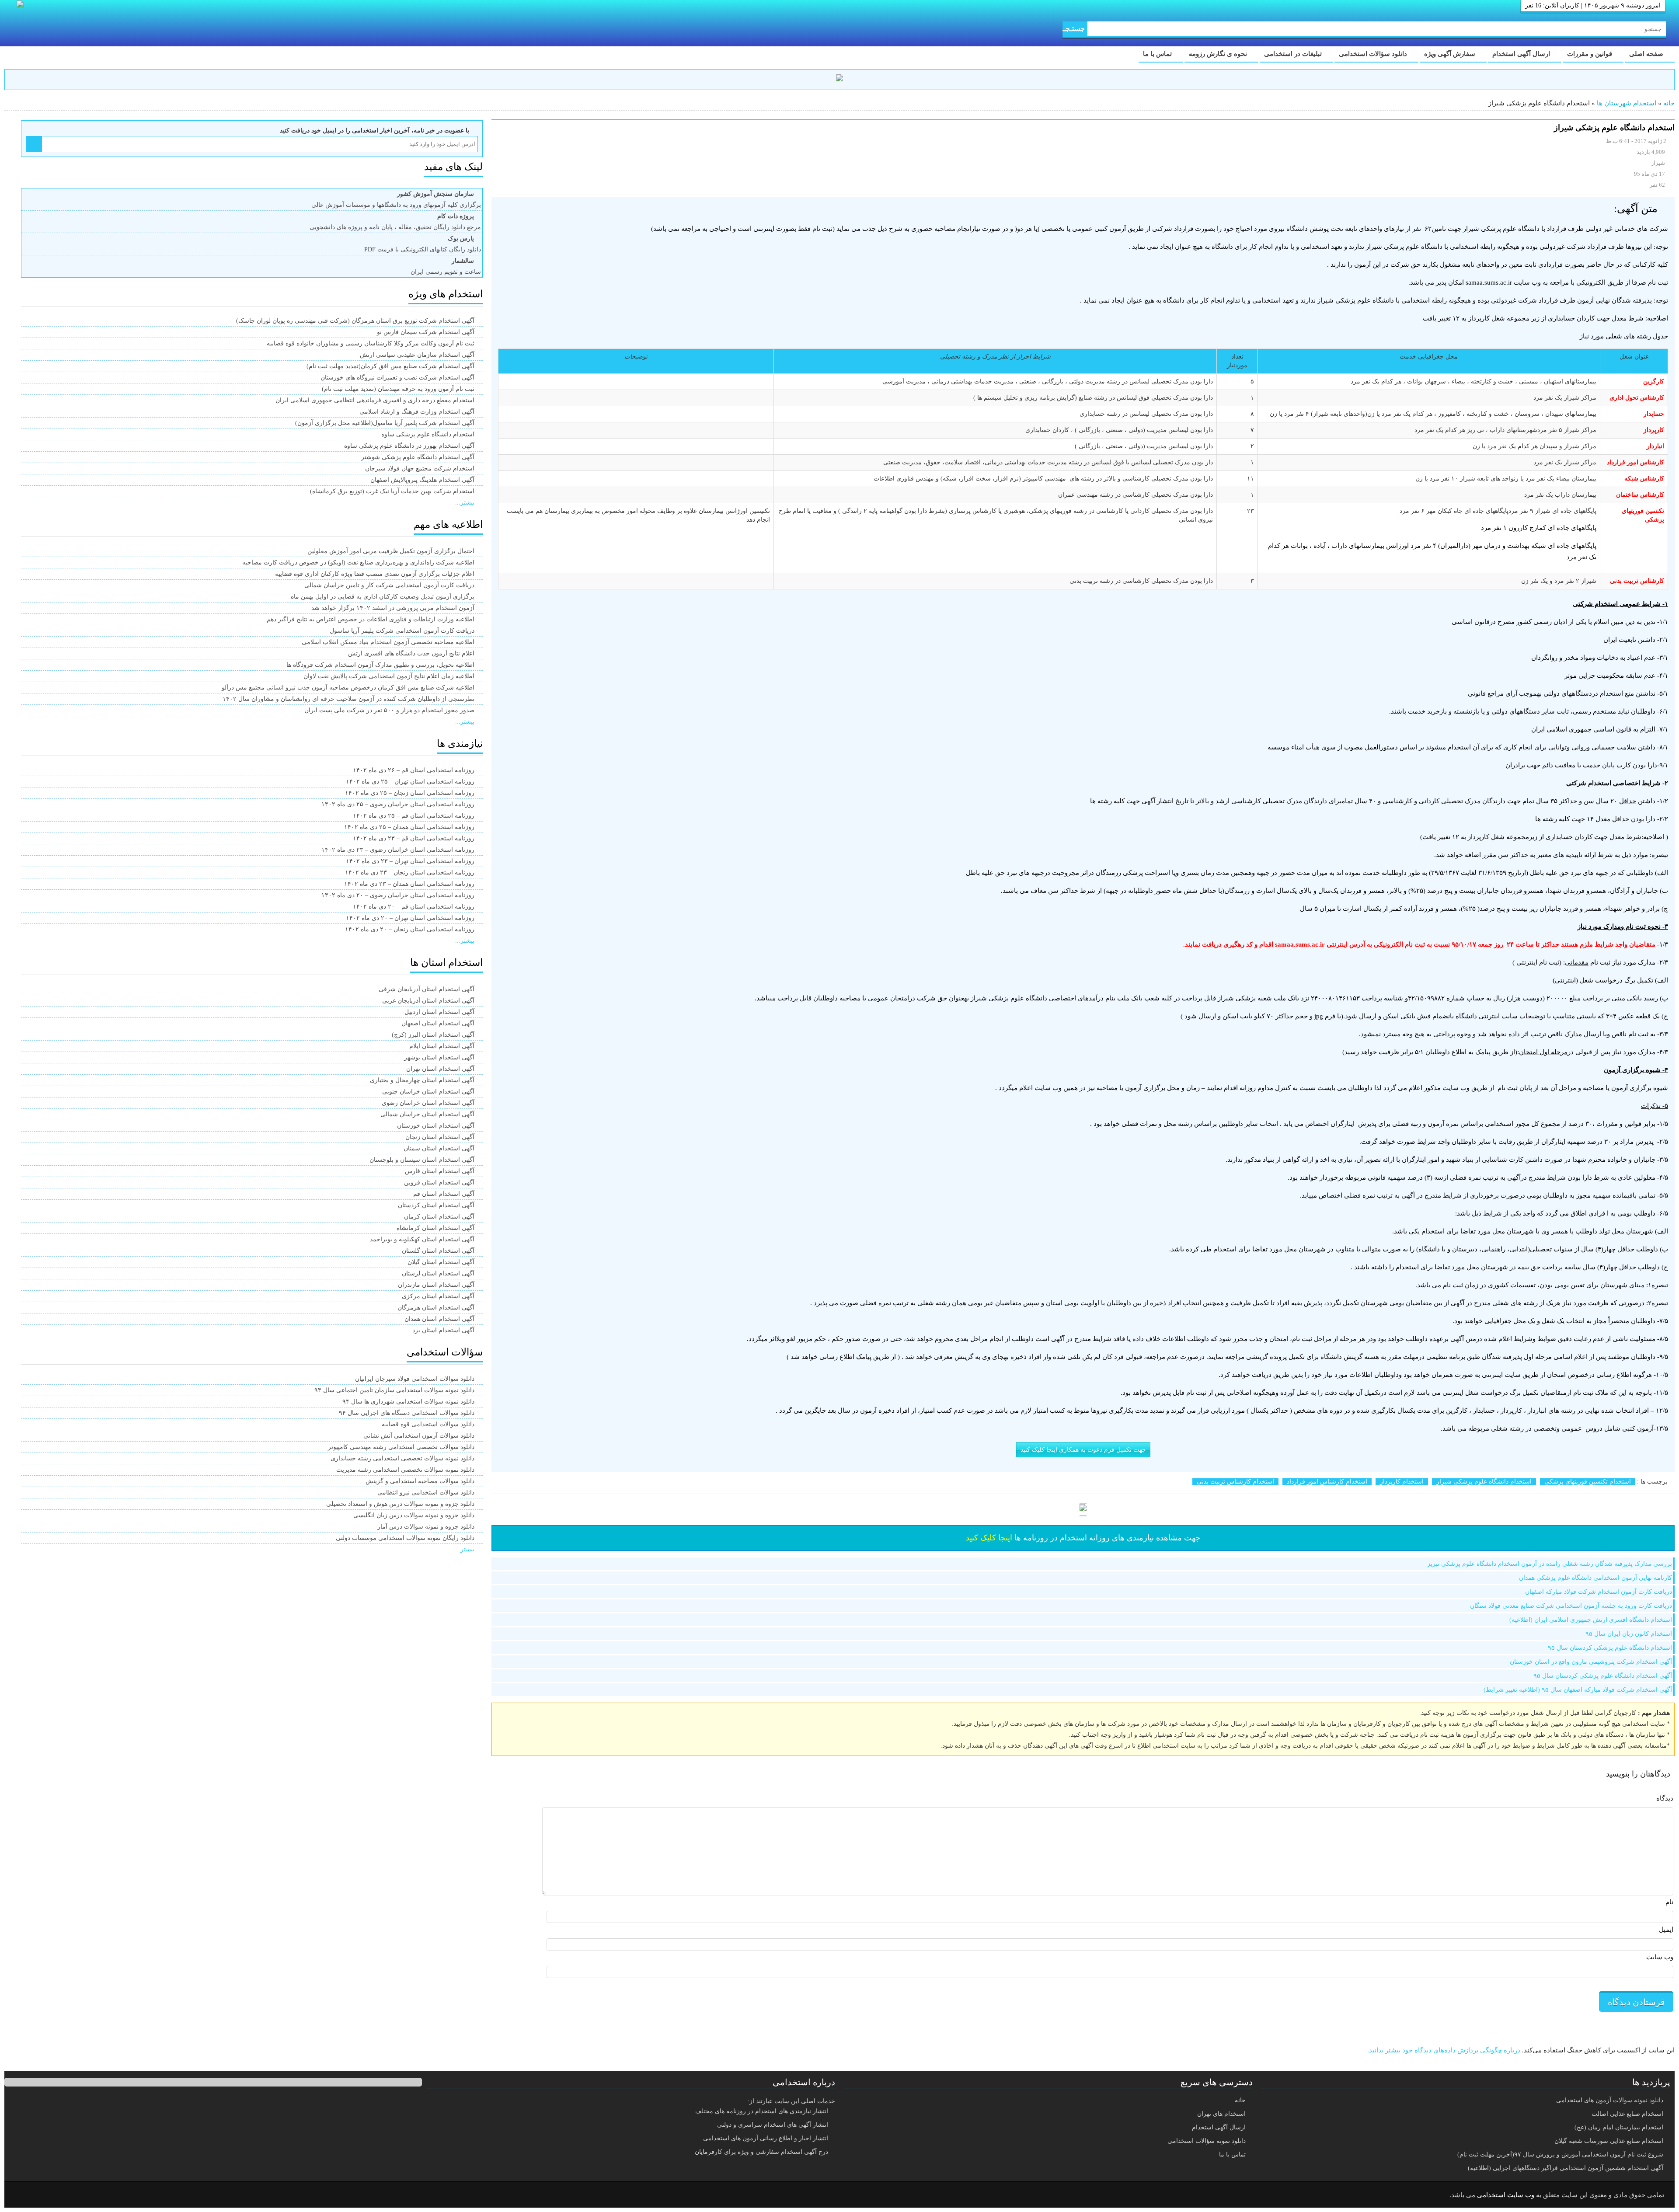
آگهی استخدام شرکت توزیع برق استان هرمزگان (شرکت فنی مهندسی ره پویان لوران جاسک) (355, 321)
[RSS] (24, 2195)
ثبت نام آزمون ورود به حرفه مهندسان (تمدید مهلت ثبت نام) (398, 389)
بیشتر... (465, 503)
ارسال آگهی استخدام (1522, 54)
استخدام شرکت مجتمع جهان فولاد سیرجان (420, 469)
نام (1669, 1902)
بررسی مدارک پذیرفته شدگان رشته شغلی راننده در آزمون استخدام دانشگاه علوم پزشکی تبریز (1550, 1564)
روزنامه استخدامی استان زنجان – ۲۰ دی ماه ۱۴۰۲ (410, 929)
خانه (1669, 103)
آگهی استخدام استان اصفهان (438, 1023)
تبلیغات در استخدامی (1294, 54)
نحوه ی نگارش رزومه (1219, 54)
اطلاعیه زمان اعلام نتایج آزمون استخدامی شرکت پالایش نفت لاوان (389, 676)
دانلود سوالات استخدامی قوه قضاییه (428, 1424)
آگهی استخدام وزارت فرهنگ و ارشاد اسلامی (417, 412)
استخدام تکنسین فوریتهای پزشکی (1588, 1482)
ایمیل (1666, 1930)
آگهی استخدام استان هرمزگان (436, 1308)
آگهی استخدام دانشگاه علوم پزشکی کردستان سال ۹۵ (1603, 1676)
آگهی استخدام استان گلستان (438, 1251)
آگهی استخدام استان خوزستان (436, 1126)
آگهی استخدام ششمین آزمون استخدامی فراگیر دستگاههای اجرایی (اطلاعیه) (1566, 2168)
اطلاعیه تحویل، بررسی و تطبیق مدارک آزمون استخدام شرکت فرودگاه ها (380, 665)
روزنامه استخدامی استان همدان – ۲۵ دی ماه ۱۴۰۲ (409, 827)
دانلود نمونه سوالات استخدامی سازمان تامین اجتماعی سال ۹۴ (394, 1390)
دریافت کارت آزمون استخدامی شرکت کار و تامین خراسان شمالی (389, 585)
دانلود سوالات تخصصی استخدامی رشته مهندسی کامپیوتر (401, 1447)
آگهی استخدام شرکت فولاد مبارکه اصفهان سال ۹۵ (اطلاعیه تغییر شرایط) (1578, 1690)
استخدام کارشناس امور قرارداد (1327, 1482)
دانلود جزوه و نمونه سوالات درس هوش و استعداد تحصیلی (400, 1504)
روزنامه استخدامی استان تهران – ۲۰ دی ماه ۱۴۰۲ (410, 918)
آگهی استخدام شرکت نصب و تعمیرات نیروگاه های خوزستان (397, 378)
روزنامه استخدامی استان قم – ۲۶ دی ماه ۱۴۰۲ (414, 770)
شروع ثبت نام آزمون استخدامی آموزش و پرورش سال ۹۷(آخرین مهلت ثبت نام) (1560, 2155)
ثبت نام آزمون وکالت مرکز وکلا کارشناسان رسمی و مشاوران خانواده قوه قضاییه (371, 343)
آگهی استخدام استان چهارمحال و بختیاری (422, 1080)
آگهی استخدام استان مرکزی (438, 1296)
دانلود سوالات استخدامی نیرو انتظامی (426, 1493)
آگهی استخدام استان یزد (443, 1330)
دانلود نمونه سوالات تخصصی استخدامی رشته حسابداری (402, 1458)
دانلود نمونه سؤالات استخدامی (1207, 2141)
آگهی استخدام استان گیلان (441, 1262)
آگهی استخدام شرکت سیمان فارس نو (426, 332)
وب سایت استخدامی (1506, 2195)
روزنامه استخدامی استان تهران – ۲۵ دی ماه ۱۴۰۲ (410, 782)
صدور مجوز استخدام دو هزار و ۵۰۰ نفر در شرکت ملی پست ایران (389, 710)
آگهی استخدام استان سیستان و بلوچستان (422, 1160)
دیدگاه (1665, 1798)
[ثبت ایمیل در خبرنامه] (34, 144)
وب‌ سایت (1660, 1957)
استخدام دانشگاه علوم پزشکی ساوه (428, 434)
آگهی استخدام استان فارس (440, 1171)
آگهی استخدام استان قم (444, 1194)
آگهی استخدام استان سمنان (439, 1148)
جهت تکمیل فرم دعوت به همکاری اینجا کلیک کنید (1083, 1450)
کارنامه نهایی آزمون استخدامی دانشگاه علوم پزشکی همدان (1595, 1578)
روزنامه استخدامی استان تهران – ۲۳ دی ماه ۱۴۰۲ (410, 861)
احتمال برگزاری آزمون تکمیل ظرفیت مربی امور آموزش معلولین (391, 551)
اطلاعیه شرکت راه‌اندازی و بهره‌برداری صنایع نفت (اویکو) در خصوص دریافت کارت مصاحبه (358, 563)
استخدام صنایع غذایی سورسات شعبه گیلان (1609, 2141)
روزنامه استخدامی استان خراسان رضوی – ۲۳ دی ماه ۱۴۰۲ (398, 850)
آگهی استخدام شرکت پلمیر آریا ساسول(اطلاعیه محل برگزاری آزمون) (385, 423)
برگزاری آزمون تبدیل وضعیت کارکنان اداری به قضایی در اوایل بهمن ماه (383, 597)
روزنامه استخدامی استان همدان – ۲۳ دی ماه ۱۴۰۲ (409, 884)
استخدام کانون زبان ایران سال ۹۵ (1629, 1634)
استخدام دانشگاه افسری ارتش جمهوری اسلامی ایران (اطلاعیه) (1591, 1620)
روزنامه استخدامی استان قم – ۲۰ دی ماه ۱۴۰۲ (414, 907)
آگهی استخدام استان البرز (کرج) (433, 1035)
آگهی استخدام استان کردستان (436, 1205)
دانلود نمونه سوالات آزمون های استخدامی (1610, 2100)
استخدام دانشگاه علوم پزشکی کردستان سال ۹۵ (1610, 1648)
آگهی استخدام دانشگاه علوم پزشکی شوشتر (418, 457)
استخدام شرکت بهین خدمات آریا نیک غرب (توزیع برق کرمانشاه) (392, 491)
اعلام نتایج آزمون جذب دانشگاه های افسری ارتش (411, 653)
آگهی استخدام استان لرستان (438, 1273)
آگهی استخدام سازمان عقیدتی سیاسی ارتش (417, 355)
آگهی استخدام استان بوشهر (439, 1057)
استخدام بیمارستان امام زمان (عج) (1619, 2127)
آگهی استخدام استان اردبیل (439, 1012)
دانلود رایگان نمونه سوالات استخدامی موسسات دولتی (405, 1538)
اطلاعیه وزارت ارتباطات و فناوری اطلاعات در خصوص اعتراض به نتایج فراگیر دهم (371, 619)
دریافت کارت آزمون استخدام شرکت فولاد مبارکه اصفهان (1599, 1592)
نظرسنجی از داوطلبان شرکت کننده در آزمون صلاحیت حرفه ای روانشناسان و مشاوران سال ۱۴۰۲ (348, 699)
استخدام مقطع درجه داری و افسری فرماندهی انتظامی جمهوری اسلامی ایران (375, 400)
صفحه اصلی (1647, 54)
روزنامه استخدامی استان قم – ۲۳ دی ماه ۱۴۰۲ (414, 838)
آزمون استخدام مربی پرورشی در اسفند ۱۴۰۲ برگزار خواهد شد (393, 608)
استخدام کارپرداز (1402, 1482)
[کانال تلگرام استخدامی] (839, 79)
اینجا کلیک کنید (989, 1538)
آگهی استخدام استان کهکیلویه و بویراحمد (422, 1239)
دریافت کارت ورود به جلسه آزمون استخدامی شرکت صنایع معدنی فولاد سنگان (1571, 1606)
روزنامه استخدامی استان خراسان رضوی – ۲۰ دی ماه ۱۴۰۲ (398, 895)
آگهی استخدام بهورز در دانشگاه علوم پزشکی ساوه (409, 446)
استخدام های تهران (1221, 2114)
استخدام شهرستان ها (1627, 103)
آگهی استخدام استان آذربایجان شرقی (427, 989)
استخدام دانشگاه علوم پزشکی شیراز (1484, 1482)
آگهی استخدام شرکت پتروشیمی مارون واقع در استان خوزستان (1591, 1662)
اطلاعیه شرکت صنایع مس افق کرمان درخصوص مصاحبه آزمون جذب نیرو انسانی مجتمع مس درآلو (348, 688)
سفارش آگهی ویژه (1451, 54)
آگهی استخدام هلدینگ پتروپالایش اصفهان (422, 480)
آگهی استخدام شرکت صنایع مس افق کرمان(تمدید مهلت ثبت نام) (390, 366)
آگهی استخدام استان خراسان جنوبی (428, 1092)
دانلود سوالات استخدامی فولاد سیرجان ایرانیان (415, 1379)
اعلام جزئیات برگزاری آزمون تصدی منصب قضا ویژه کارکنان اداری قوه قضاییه (375, 574)
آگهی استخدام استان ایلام (442, 1046)
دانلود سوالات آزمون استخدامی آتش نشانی (419, 1436)
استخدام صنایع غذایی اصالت (1627, 2114)
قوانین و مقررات (1590, 54)
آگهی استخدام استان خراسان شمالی (427, 1114)
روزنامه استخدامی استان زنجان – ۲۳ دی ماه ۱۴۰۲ (410, 873)
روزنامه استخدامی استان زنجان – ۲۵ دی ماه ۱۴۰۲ (410, 793)
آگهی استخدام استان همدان (439, 1319)
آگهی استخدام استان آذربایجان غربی (428, 1001)
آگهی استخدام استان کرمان (439, 1217)
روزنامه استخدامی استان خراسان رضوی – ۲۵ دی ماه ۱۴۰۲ (398, 804)
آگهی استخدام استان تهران (440, 1069)
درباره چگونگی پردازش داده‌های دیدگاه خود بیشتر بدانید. (1444, 2050)
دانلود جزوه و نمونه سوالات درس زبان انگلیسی (414, 1515)
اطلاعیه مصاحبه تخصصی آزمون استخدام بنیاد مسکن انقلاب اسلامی (388, 642)
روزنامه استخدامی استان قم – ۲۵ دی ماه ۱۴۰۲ (414, 816)
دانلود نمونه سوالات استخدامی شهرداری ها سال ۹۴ (408, 1402)
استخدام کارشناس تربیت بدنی (1235, 1482)
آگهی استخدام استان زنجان (440, 1137)
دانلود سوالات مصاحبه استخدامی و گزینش (420, 1481)
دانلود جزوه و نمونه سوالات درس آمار (426, 1527)
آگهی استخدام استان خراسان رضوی (428, 1103)
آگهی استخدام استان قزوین (439, 1183)
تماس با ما (1158, 54)
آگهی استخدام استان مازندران (436, 1285)
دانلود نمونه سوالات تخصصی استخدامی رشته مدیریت (405, 1470)
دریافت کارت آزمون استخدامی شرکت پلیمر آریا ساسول (402, 631)
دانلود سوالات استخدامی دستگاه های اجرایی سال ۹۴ (407, 1413)
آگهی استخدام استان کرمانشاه (435, 1228)
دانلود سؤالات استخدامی (1374, 54)
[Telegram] (46, 2195)
